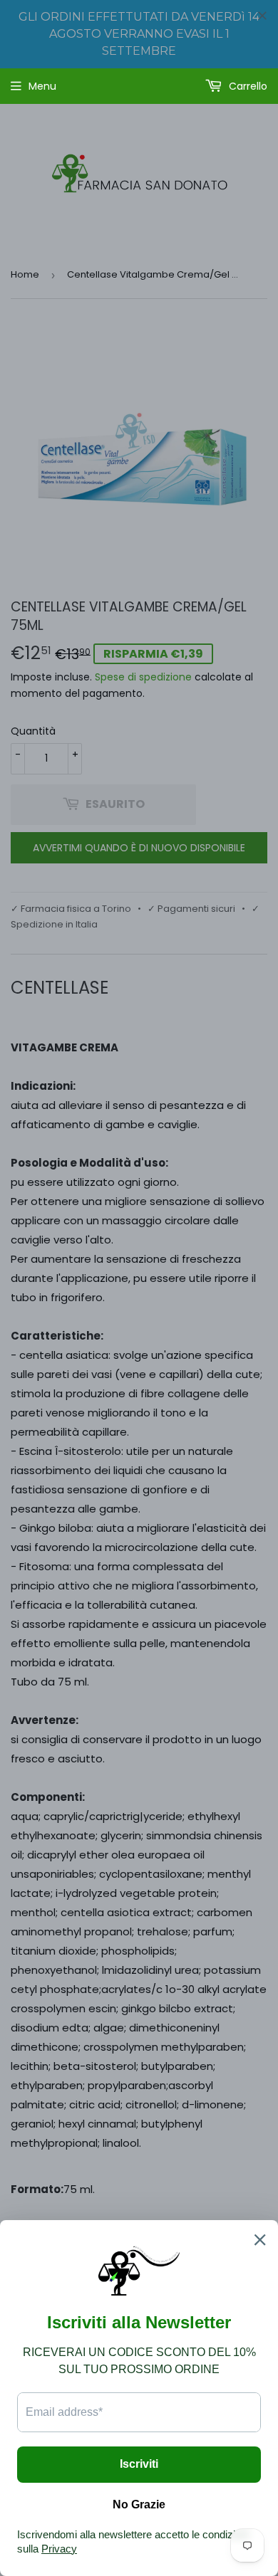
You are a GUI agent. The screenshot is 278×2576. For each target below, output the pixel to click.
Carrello (247, 86)
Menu (42, 86)
